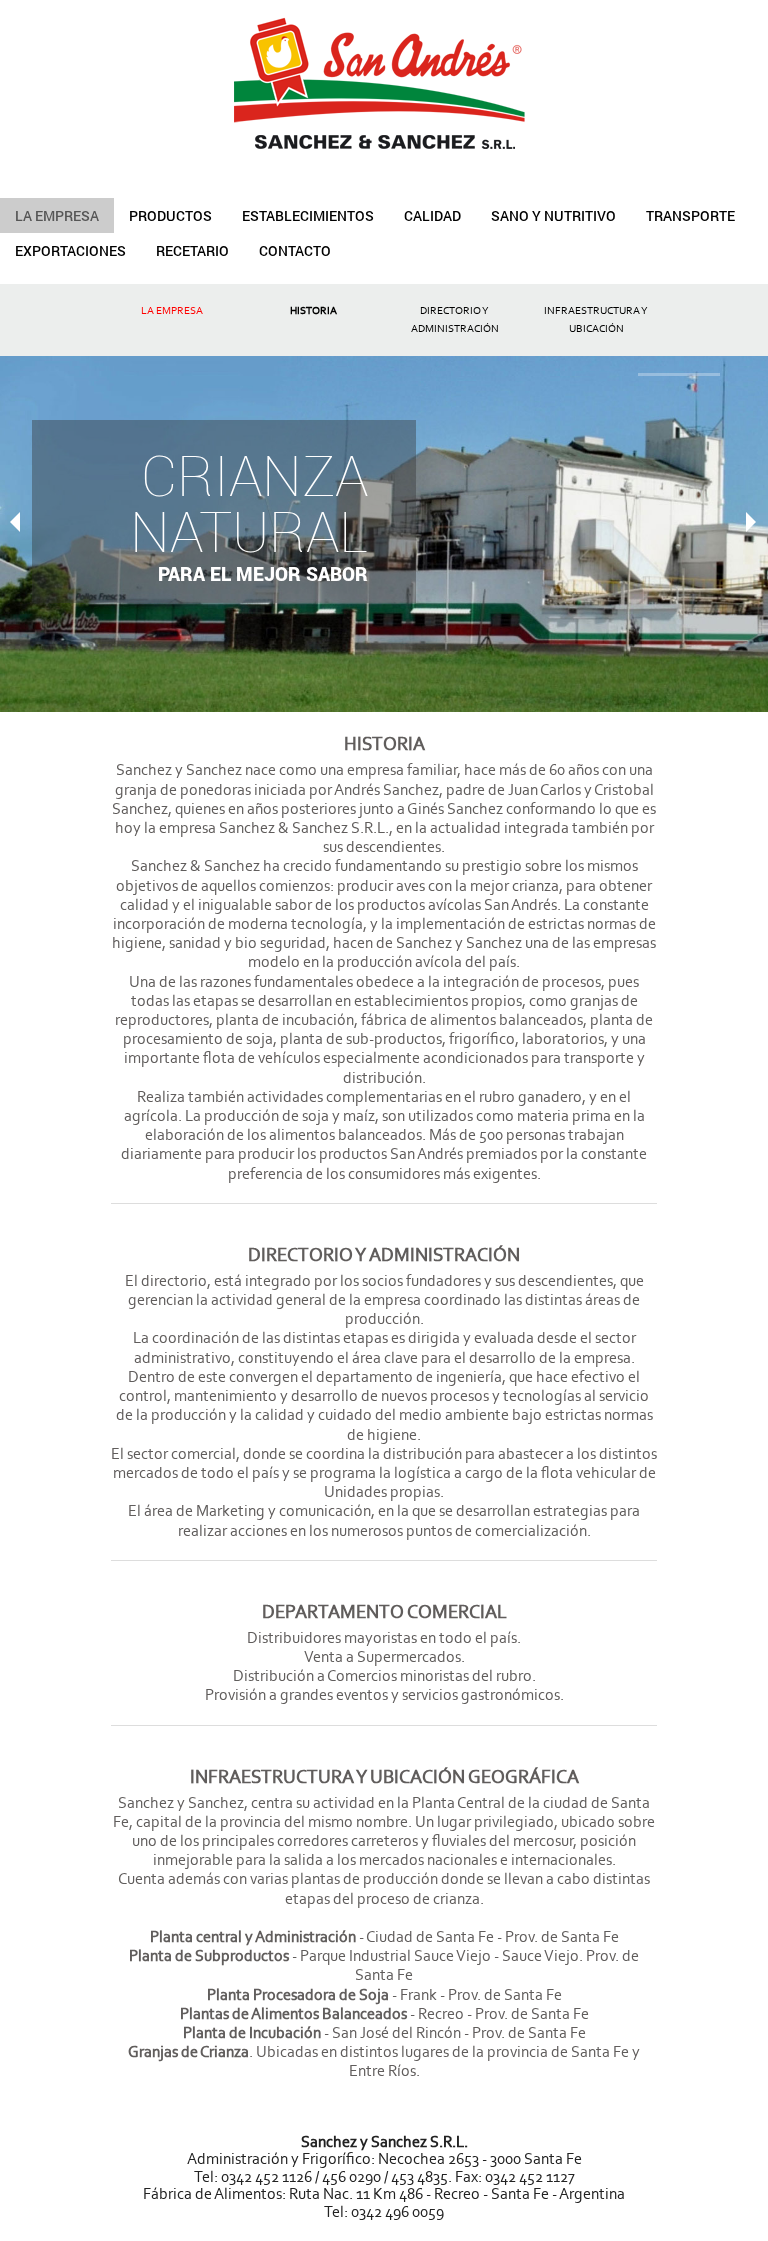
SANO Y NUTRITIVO (553, 215)
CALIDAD (432, 215)
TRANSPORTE (690, 215)
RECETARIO (192, 250)
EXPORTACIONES (70, 250)
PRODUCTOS (170, 215)
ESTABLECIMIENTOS (308, 215)
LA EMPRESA (57, 215)
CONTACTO (295, 250)
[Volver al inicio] (384, 74)
